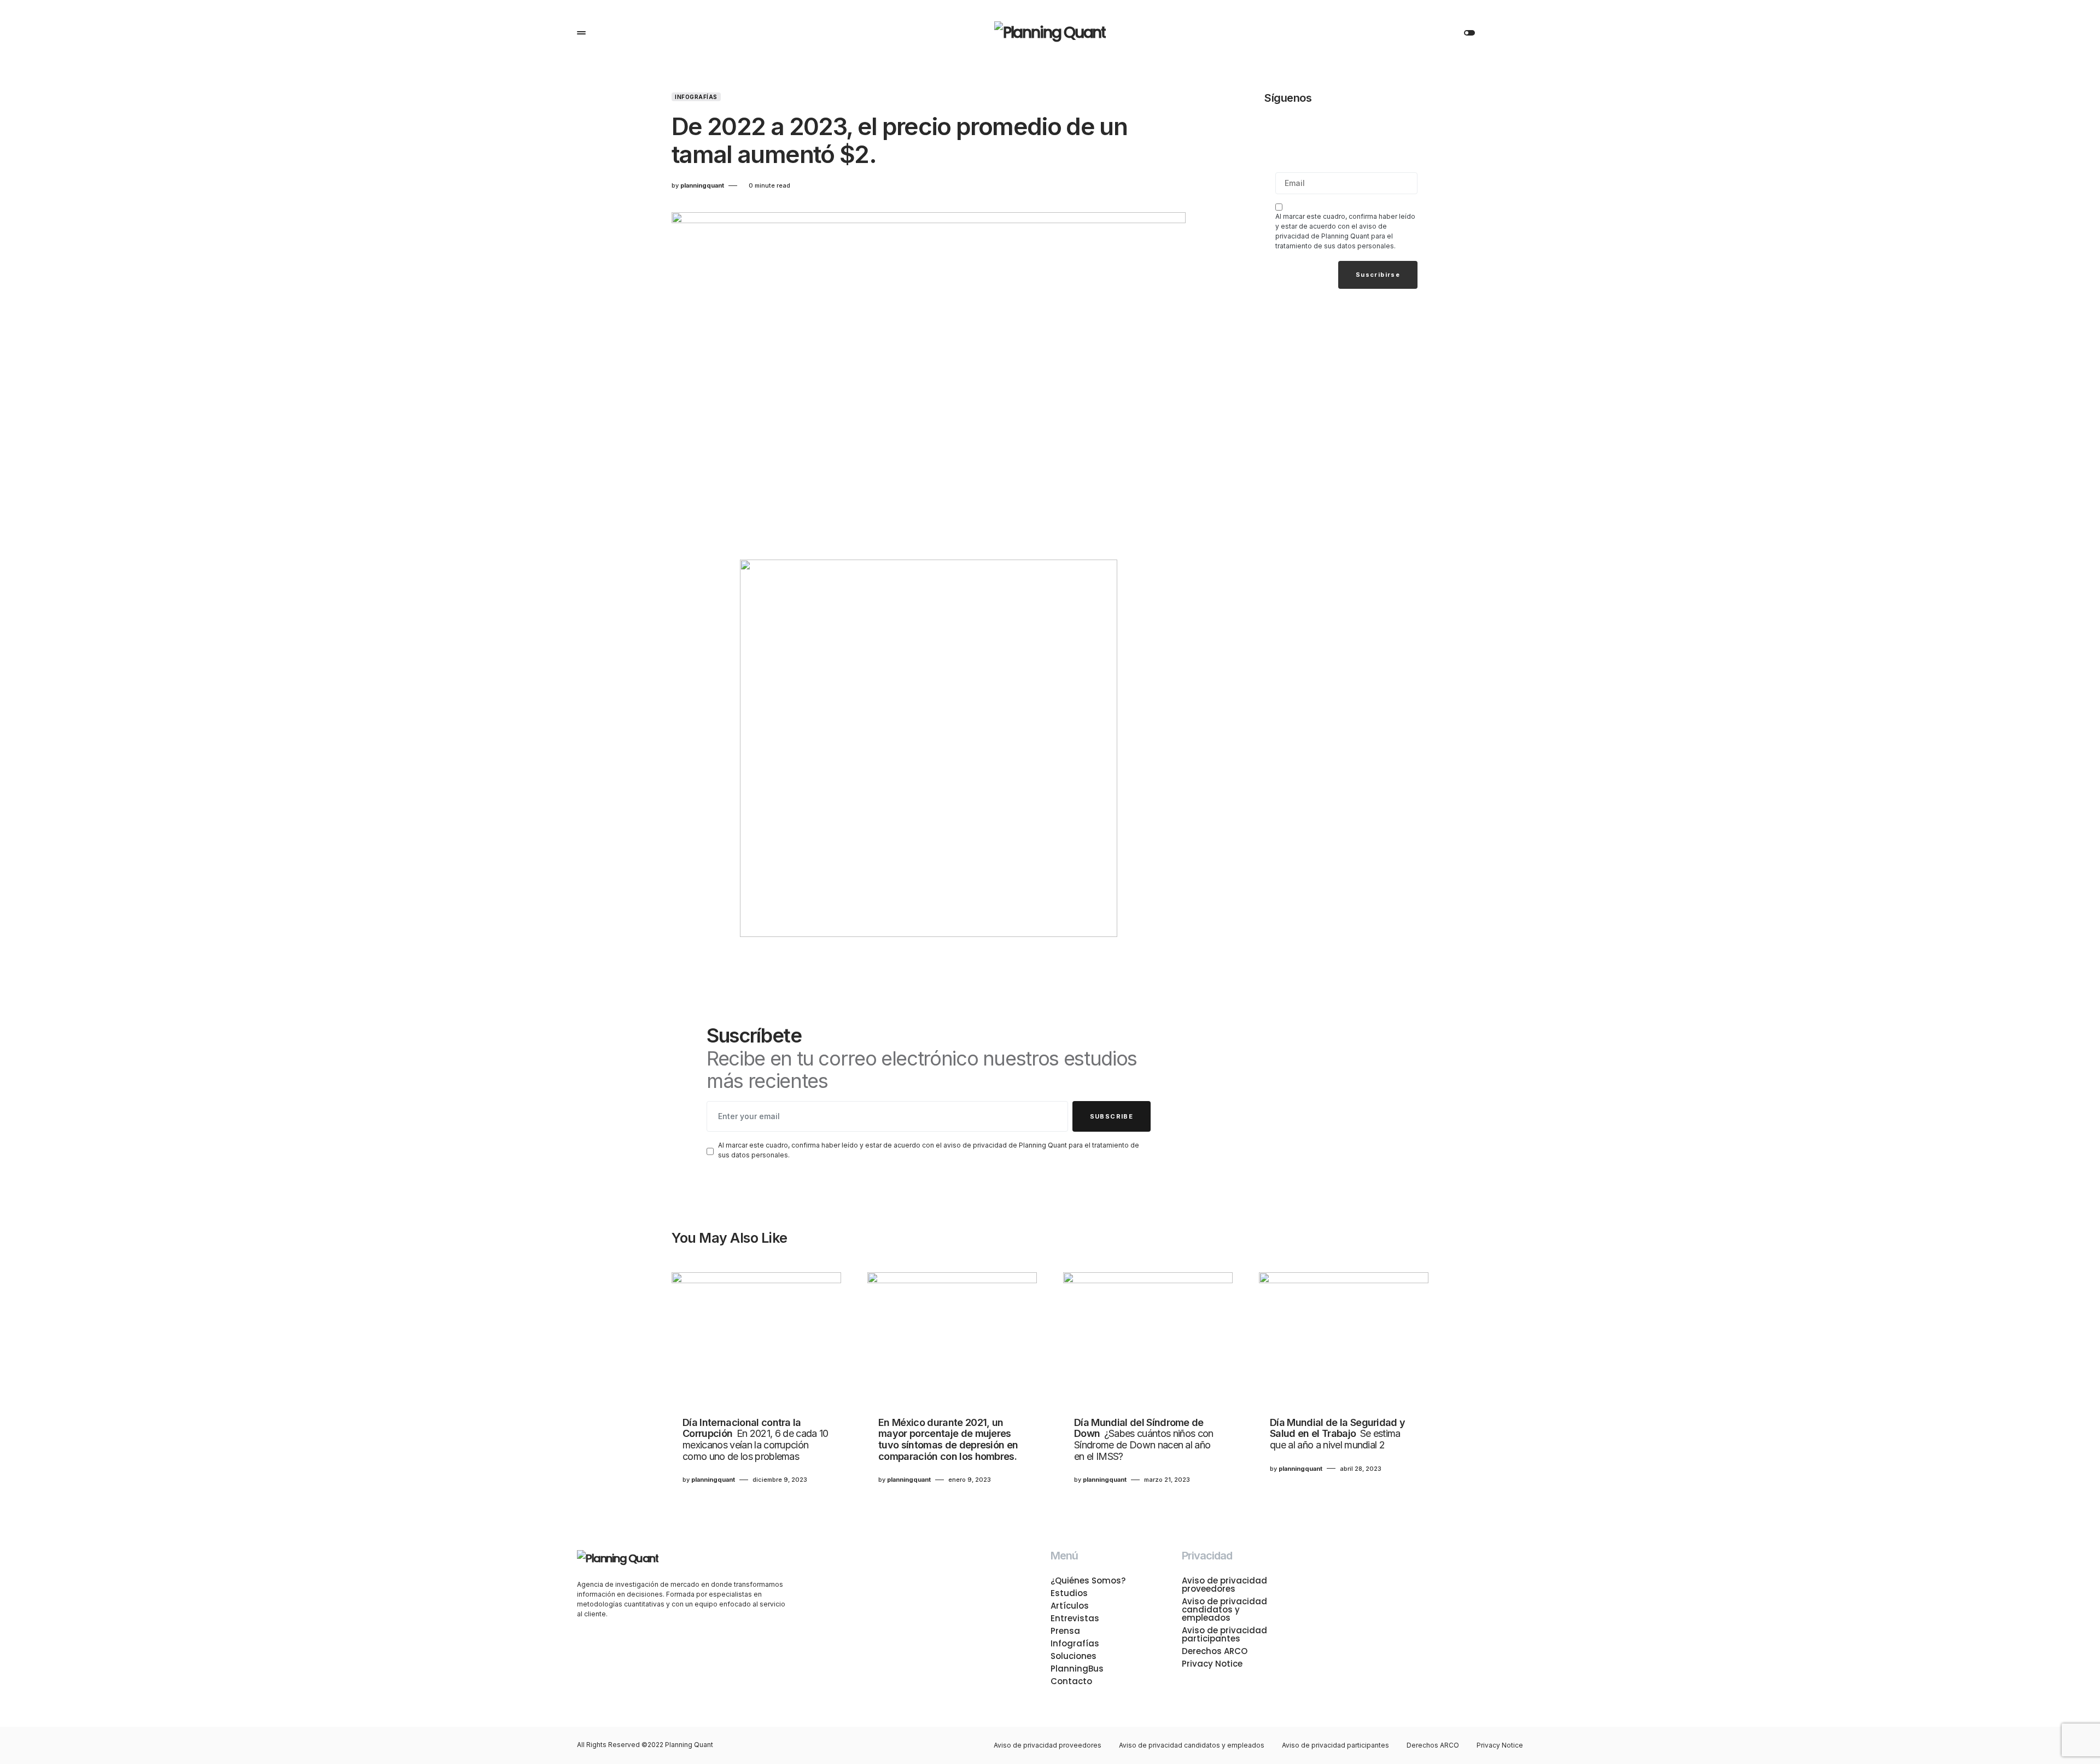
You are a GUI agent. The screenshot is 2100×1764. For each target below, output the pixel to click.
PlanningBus (1077, 1669)
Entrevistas (1075, 1618)
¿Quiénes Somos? (1088, 1580)
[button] (581, 33)
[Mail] (1283, 127)
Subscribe (1112, 1116)
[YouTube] (1385, 127)
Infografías (696, 97)
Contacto (1071, 1681)
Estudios (1069, 1593)
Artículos (1070, 1606)
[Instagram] (1334, 127)
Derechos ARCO (1215, 1651)
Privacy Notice (1212, 1664)
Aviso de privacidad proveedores (1224, 1585)
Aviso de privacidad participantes (1224, 1634)
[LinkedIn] (1410, 127)
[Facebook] (1308, 127)
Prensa (1065, 1631)
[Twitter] (1359, 127)
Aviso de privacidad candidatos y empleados (1224, 1609)
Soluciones (1074, 1656)
